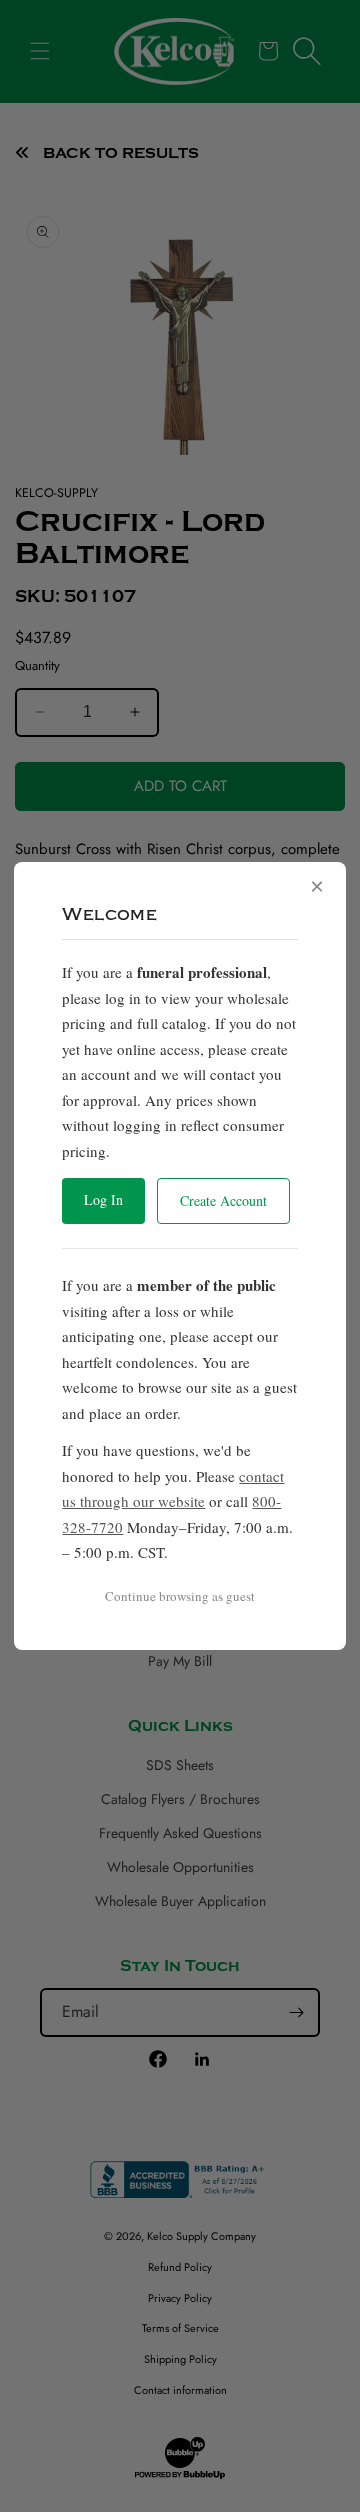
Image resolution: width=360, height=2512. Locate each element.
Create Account (223, 1200)
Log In (103, 1199)
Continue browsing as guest (180, 1596)
